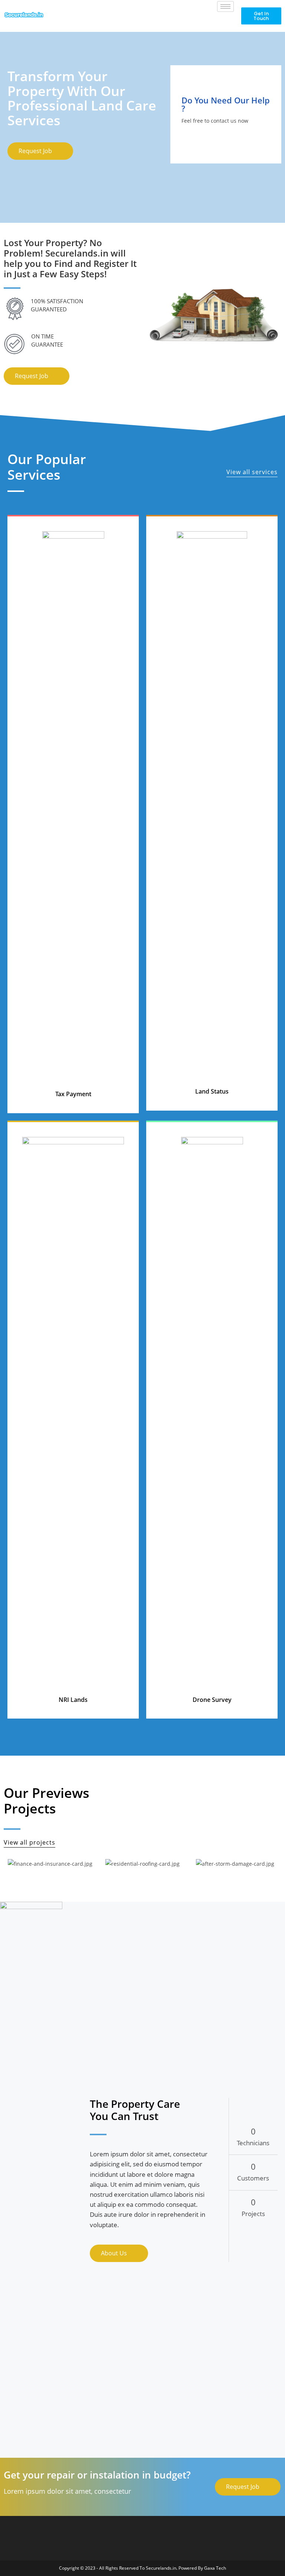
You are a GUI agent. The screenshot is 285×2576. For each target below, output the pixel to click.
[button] (261, 16)
